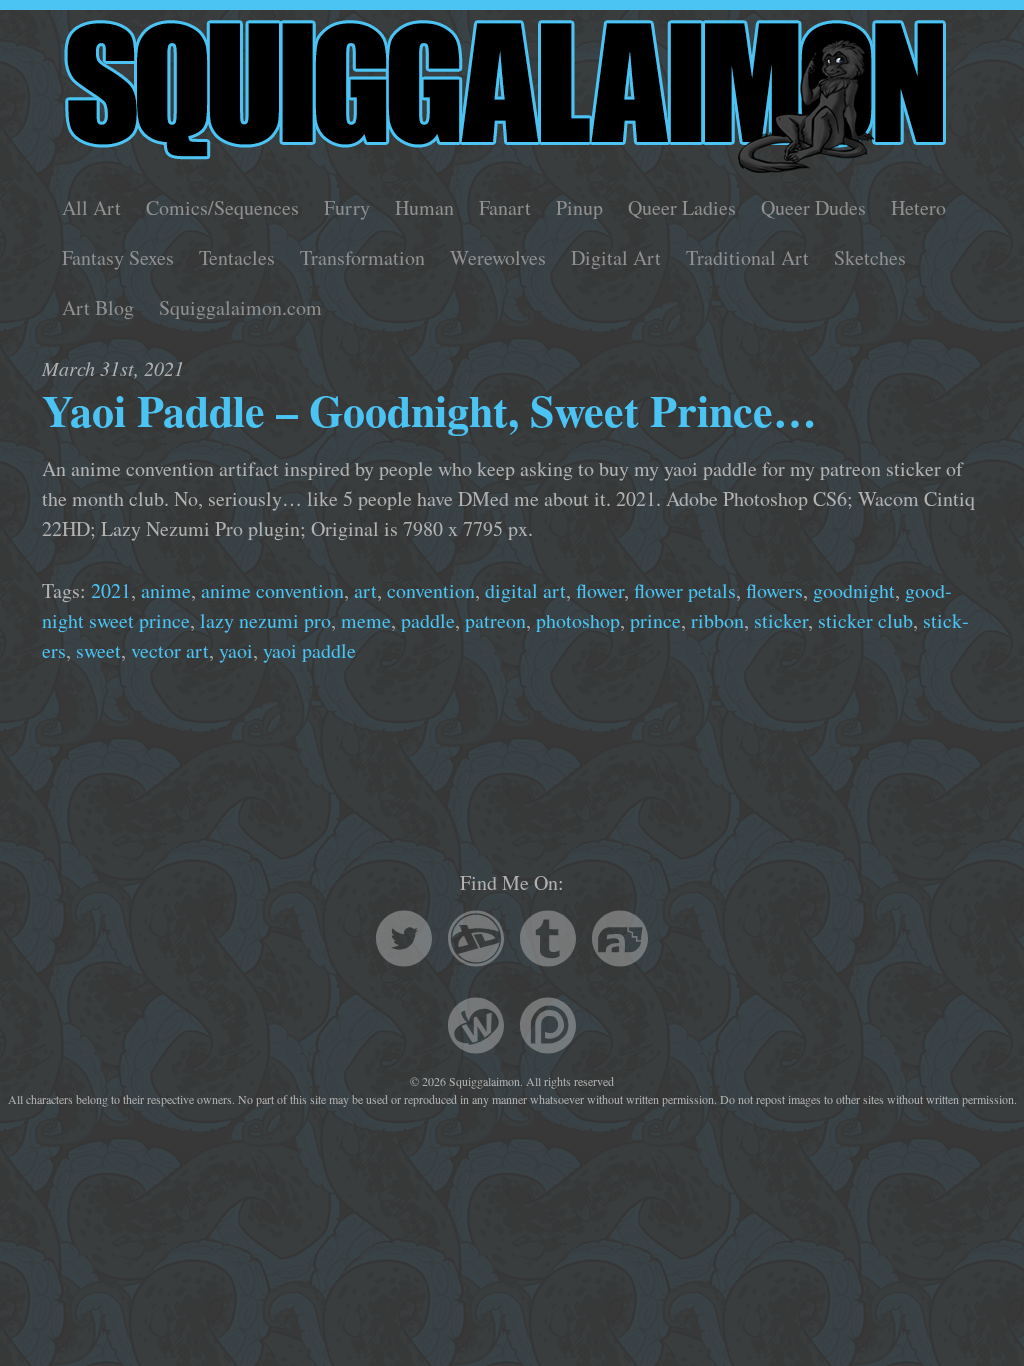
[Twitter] (404, 941)
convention (431, 590)
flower (600, 590)
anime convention (272, 590)
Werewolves (498, 257)
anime (166, 590)
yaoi (236, 650)
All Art (91, 207)
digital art (525, 590)
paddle (428, 620)
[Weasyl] (476, 1028)
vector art (170, 650)
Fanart (505, 207)
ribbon (717, 620)
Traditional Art (747, 257)
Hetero (918, 207)
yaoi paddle (309, 650)
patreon (495, 620)
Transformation (362, 257)
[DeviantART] (476, 941)
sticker (781, 620)
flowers (774, 590)
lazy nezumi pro (265, 620)
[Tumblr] (548, 941)
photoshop (578, 620)
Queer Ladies (682, 207)
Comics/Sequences (222, 207)
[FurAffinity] (620, 941)
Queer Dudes (813, 207)
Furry (347, 207)
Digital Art (616, 257)
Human (424, 207)
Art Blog (98, 307)
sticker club (865, 620)
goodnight (854, 590)
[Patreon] (548, 1028)
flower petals (685, 590)
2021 (111, 590)
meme (366, 620)
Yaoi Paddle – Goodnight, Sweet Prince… (429, 410)
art (365, 590)
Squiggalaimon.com (240, 307)
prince (655, 620)
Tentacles (237, 257)
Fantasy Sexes (118, 257)
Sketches (870, 257)
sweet (98, 650)
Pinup (579, 207)
